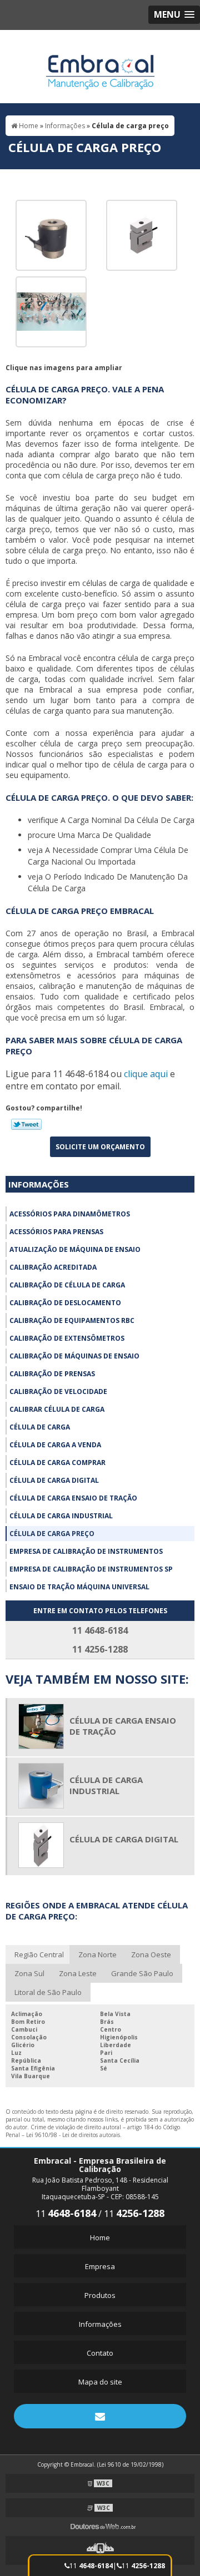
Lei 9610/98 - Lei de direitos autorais (73, 2135)
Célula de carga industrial (61, 1516)
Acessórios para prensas (56, 1232)
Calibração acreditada (53, 1267)
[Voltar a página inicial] (100, 65)
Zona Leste (78, 1973)
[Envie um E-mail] (100, 2416)
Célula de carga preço (52, 1534)
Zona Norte (97, 1954)
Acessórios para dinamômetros (70, 1214)
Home (100, 2237)
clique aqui (146, 1074)
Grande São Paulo (142, 1973)
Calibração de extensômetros (67, 1338)
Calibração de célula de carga (67, 1285)
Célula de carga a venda (55, 1445)
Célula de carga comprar (57, 1463)
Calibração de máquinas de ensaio (74, 1356)
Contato (100, 2353)
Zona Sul (29, 1973)
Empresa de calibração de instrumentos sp (91, 1569)
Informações (39, 1184)
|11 (139, 2566)
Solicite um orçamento (100, 1147)
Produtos (100, 2295)
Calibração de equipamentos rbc (72, 1320)
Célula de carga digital (54, 1480)
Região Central (39, 1954)
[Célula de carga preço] (51, 234)
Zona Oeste (151, 1954)
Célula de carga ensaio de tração (73, 1498)
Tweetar (26, 1124)
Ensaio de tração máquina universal (79, 1587)
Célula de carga (40, 1427)
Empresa (100, 2266)
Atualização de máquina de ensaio (75, 1249)
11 (91, 2566)
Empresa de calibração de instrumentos (86, 1551)
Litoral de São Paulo (48, 1992)
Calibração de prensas (52, 1374)
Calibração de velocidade (58, 1391)
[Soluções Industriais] (100, 2550)
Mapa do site (100, 2382)
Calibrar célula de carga (57, 1409)
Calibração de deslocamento (65, 1303)
